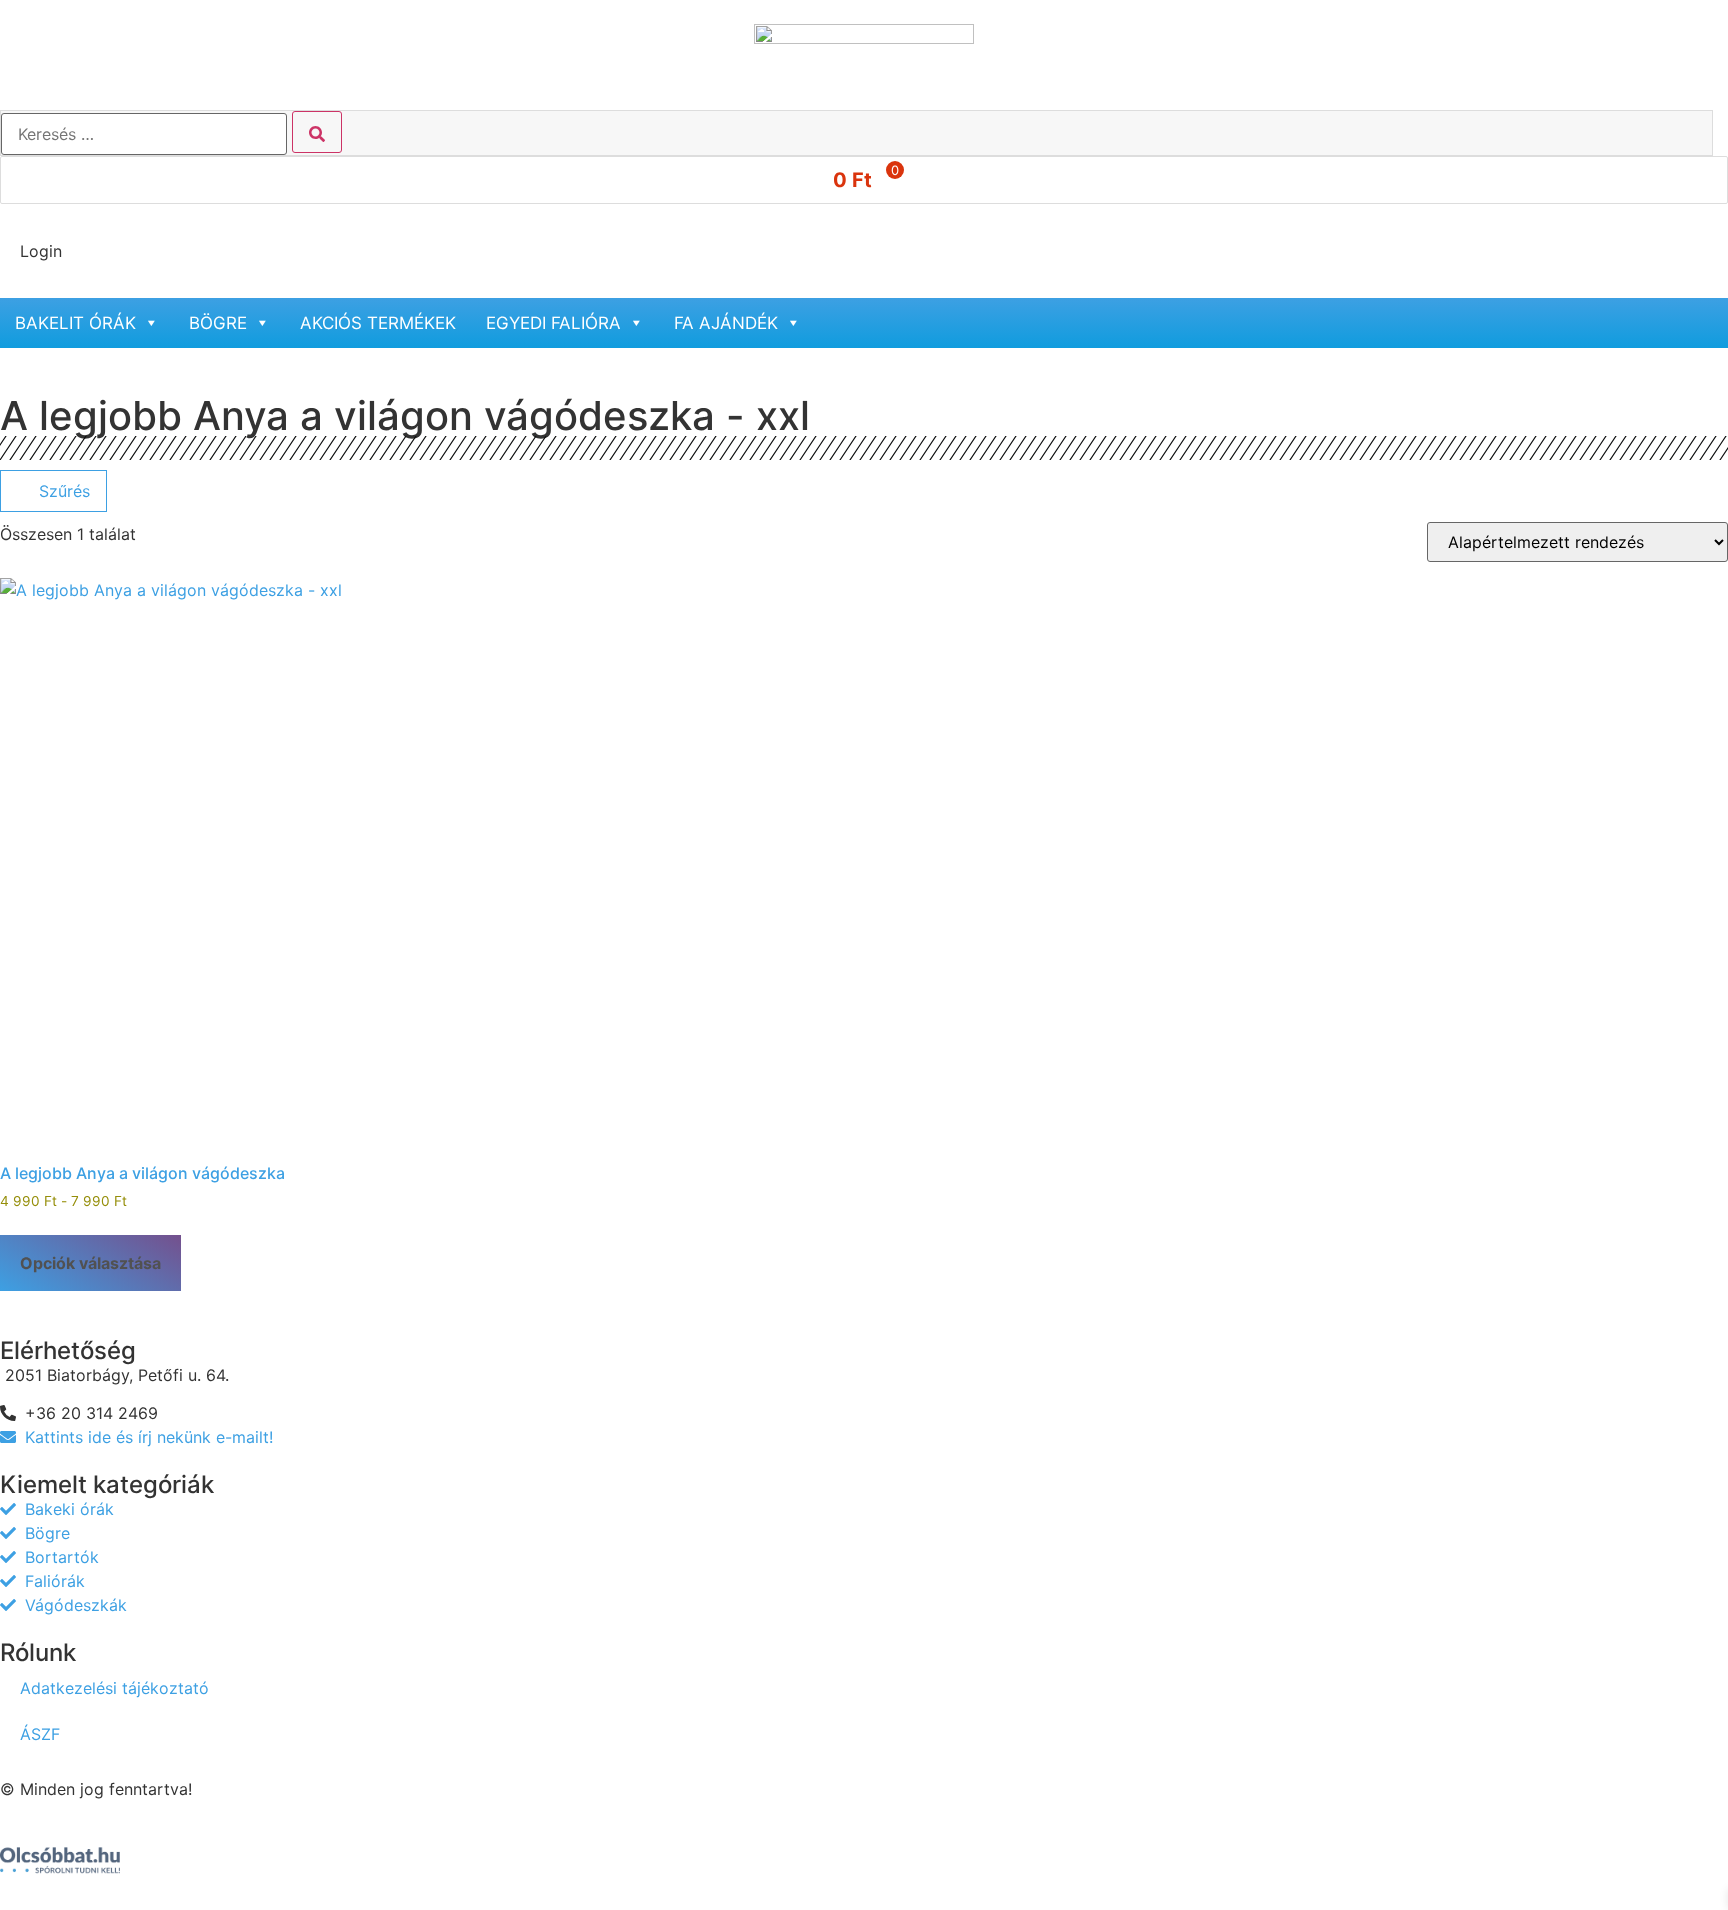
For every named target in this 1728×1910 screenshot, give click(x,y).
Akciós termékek (378, 323)
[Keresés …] (144, 134)
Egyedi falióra (553, 323)
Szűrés (62, 491)
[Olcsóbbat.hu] (60, 1851)
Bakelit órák (75, 323)
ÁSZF (40, 1734)
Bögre (218, 323)
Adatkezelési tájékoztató (114, 1688)
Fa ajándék (726, 323)
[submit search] (317, 132)
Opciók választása (90, 1263)
